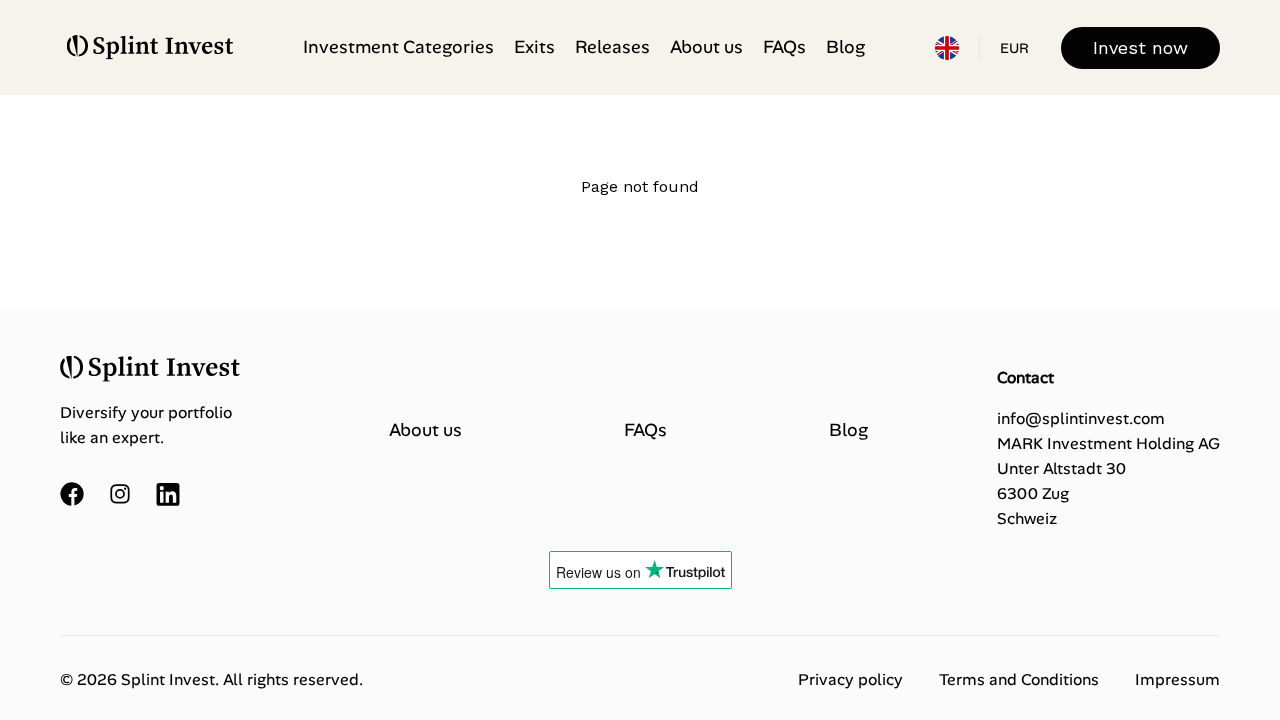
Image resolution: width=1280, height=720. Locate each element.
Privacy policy (850, 679)
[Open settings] (947, 48)
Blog (845, 47)
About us (706, 47)
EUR (1014, 48)
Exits (534, 47)
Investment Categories (398, 47)
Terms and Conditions (1019, 679)
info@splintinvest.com (1081, 418)
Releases (612, 47)
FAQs (784, 47)
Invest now (1140, 47)
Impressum (1177, 679)
